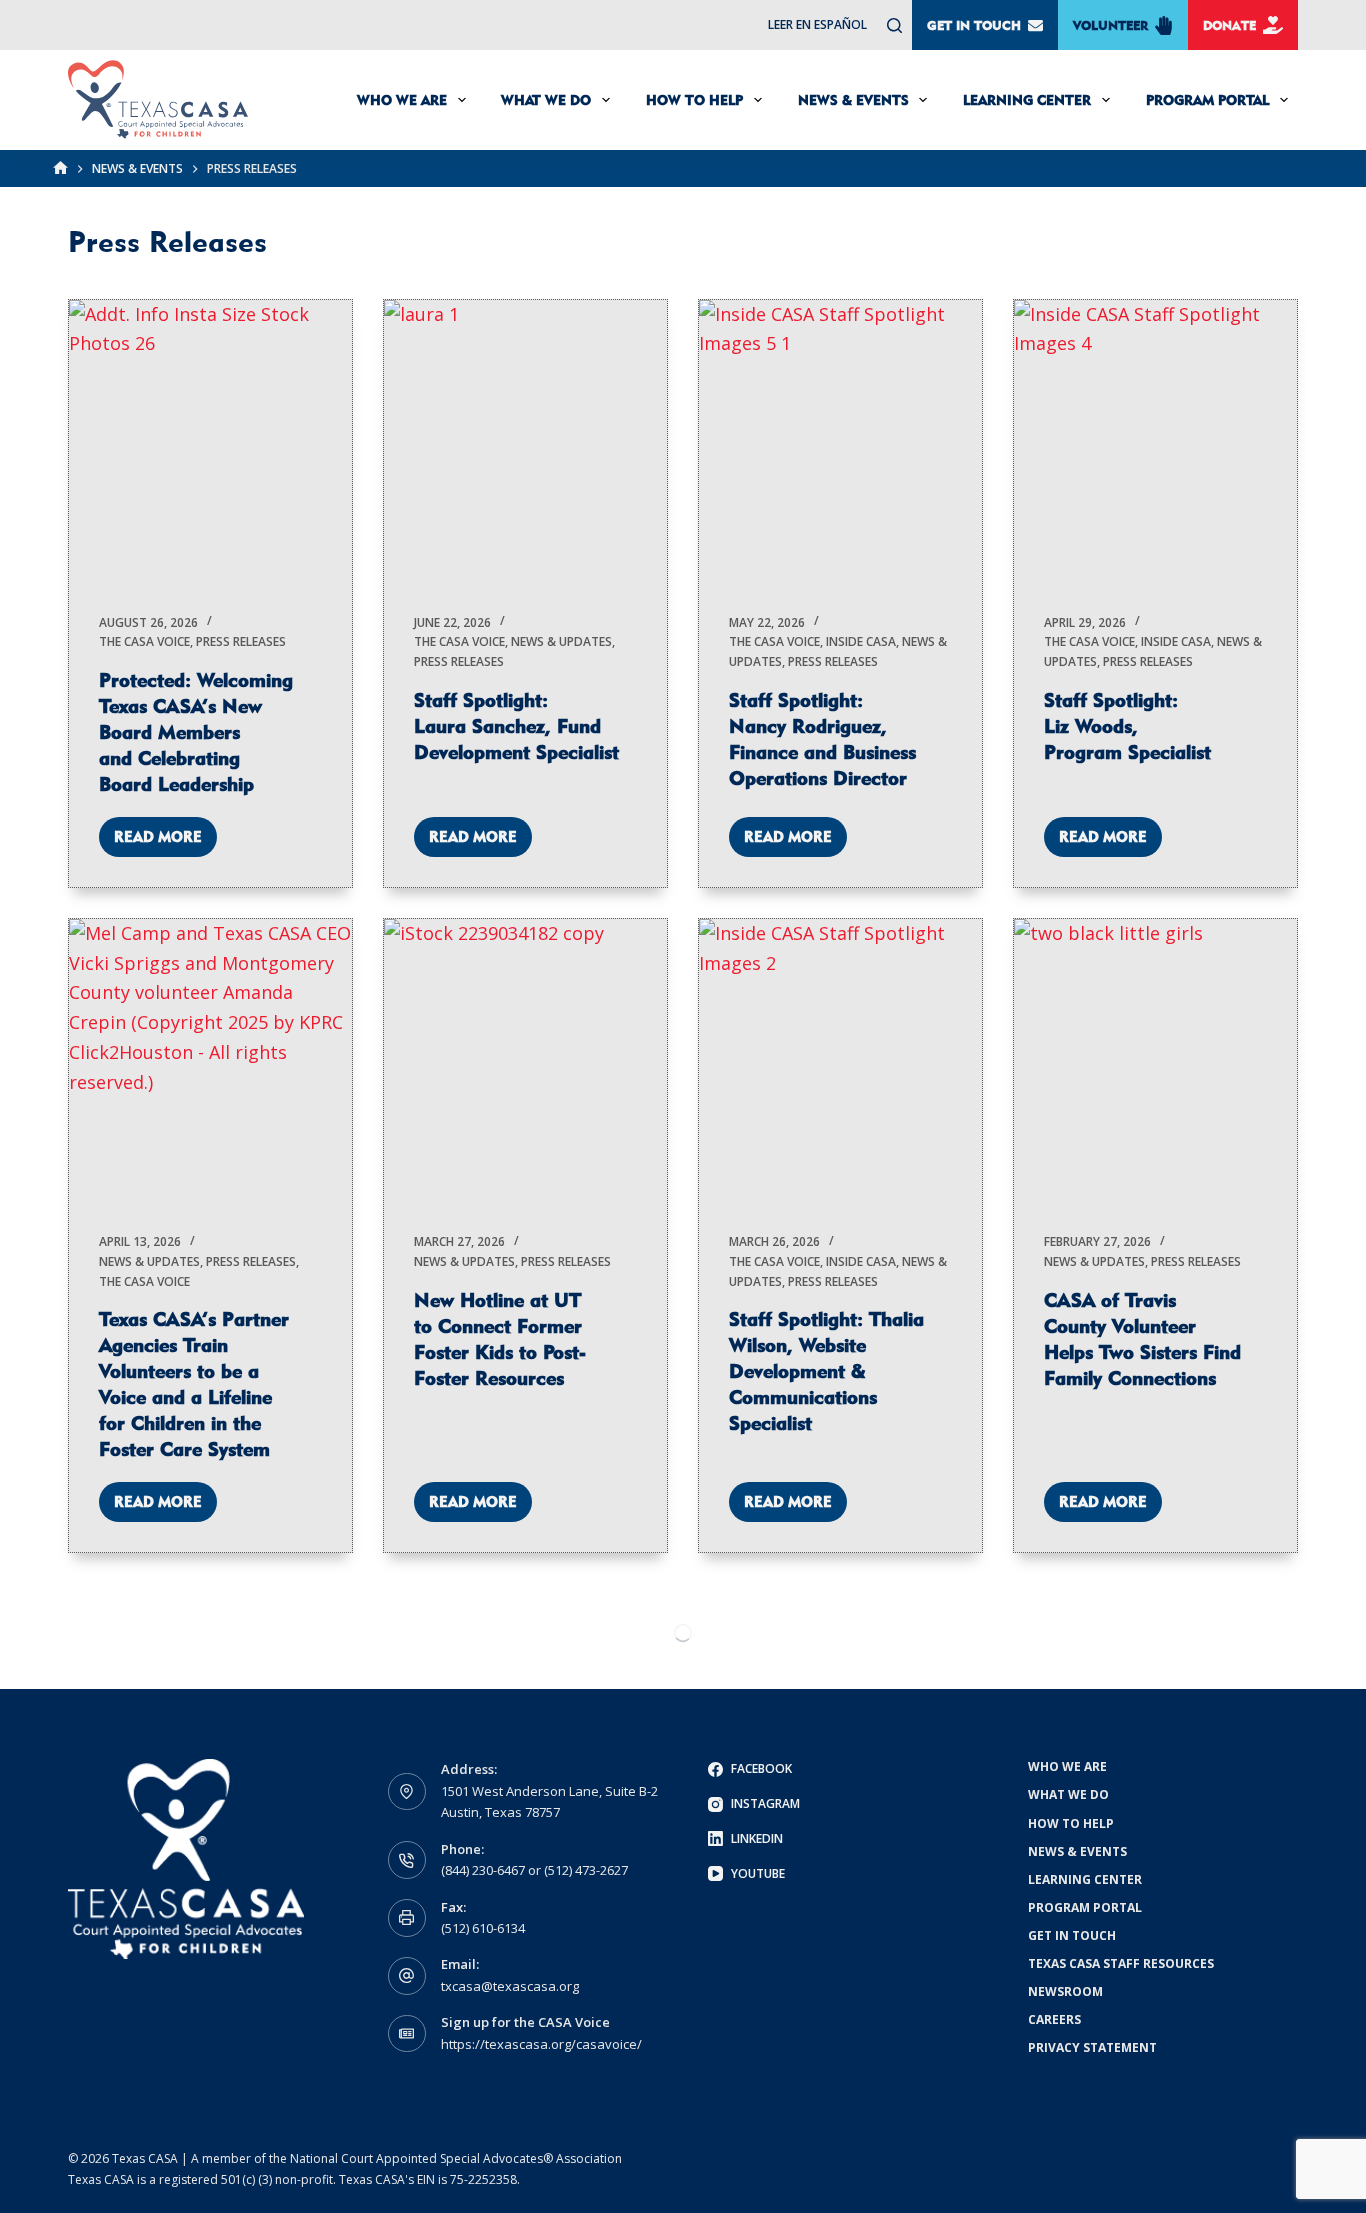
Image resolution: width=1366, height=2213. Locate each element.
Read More (165, 842)
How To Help (694, 99)
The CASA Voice (144, 641)
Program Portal (1207, 99)
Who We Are (402, 99)
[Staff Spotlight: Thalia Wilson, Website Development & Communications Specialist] (840, 1060)
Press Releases (241, 641)
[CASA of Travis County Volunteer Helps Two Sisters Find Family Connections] (1155, 1060)
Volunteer (1110, 25)
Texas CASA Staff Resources (1121, 1964)
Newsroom (1065, 1992)
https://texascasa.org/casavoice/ (541, 2044)
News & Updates (561, 641)
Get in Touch (974, 25)
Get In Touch (1072, 1936)
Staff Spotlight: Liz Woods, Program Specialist (1127, 726)
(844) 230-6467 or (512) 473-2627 (534, 1870)
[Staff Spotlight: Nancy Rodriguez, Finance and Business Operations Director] (840, 441)
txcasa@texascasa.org (510, 1986)
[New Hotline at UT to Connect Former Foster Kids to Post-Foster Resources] (525, 1060)
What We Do (546, 99)
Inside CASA (861, 641)
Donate (1229, 25)
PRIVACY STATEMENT (1092, 2048)
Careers (1054, 2020)
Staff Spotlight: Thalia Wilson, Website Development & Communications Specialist (826, 1371)
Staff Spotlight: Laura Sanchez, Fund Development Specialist (516, 726)
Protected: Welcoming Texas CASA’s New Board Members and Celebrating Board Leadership (196, 732)
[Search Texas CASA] (894, 25)
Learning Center (1027, 99)
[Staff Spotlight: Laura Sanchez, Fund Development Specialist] (525, 441)
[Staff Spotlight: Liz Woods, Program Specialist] (1155, 441)
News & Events (853, 99)
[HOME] (60, 168)
